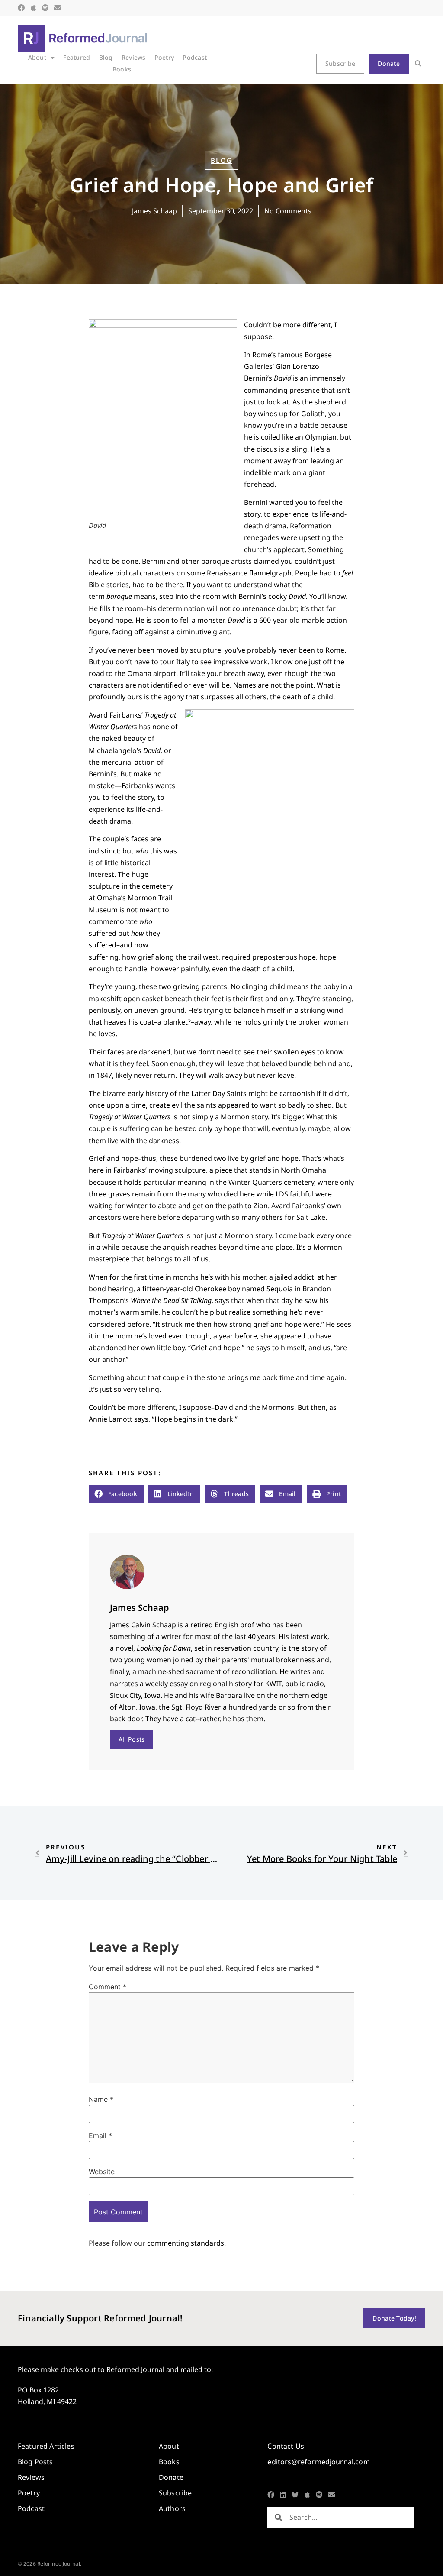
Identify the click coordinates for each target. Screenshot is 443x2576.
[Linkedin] (283, 2495)
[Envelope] (58, 8)
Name (101, 2099)
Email (100, 2136)
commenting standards (186, 2243)
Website (102, 2172)
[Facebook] (21, 8)
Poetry (164, 57)
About (37, 57)
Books (122, 69)
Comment (108, 1987)
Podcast (195, 57)
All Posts (132, 1739)
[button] (418, 64)
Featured (77, 57)
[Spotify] (45, 8)
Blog (106, 57)
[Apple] (33, 8)
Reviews (134, 57)
